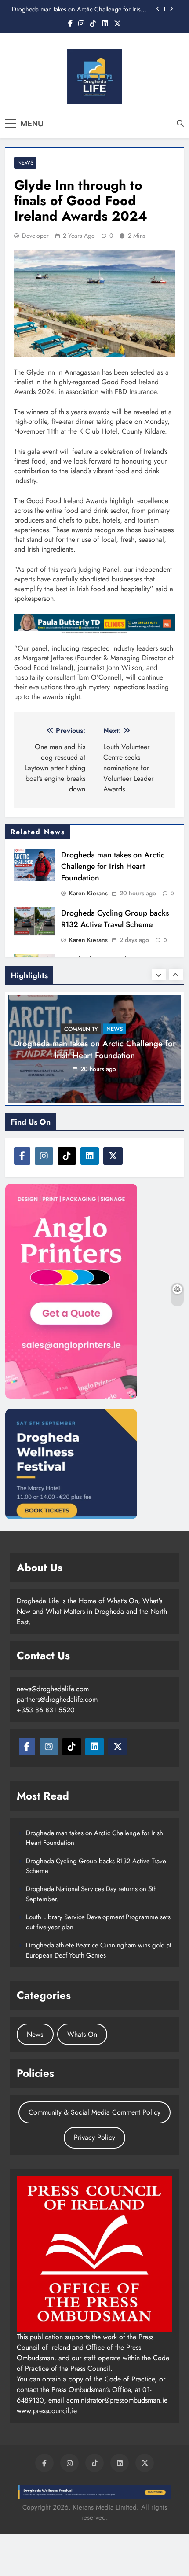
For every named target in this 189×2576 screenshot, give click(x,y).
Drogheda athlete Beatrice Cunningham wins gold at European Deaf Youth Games (99, 1950)
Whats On (82, 2034)
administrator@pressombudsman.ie (117, 2400)
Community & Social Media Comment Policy (94, 2112)
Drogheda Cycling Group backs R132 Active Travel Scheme (115, 919)
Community (81, 1029)
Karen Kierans (88, 893)
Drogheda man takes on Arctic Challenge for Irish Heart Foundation (78, 9)
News (25, 163)
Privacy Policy (94, 2137)
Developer (35, 236)
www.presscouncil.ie (47, 2411)
